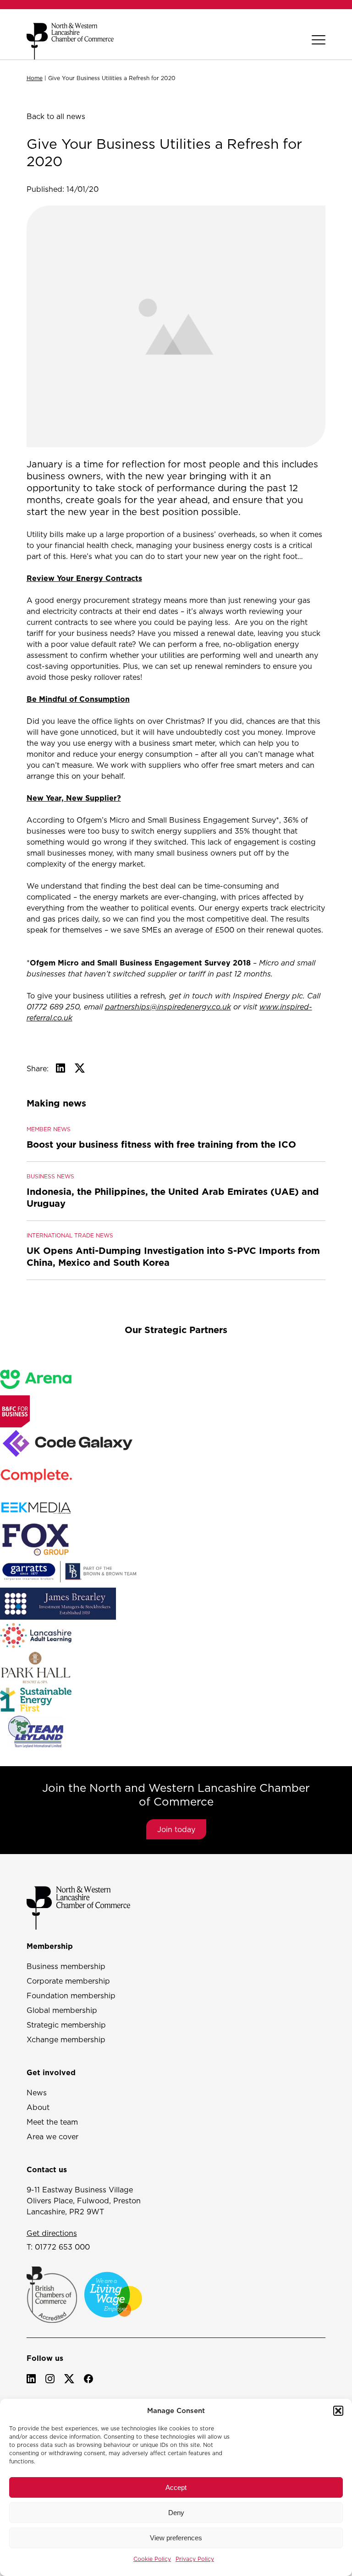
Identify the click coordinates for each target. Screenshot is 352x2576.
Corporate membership (68, 1981)
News (37, 2093)
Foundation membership (71, 1996)
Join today (176, 1829)
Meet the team (52, 2122)
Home (35, 78)
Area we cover (52, 2137)
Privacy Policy (195, 2559)
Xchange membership (66, 2039)
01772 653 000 (62, 2247)
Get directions (52, 2233)
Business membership (66, 1966)
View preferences (176, 2538)
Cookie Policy (152, 2559)
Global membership (62, 2010)
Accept (176, 2487)
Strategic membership (66, 2025)
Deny (176, 2513)
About (38, 2107)
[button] (338, 2411)
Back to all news (56, 116)
